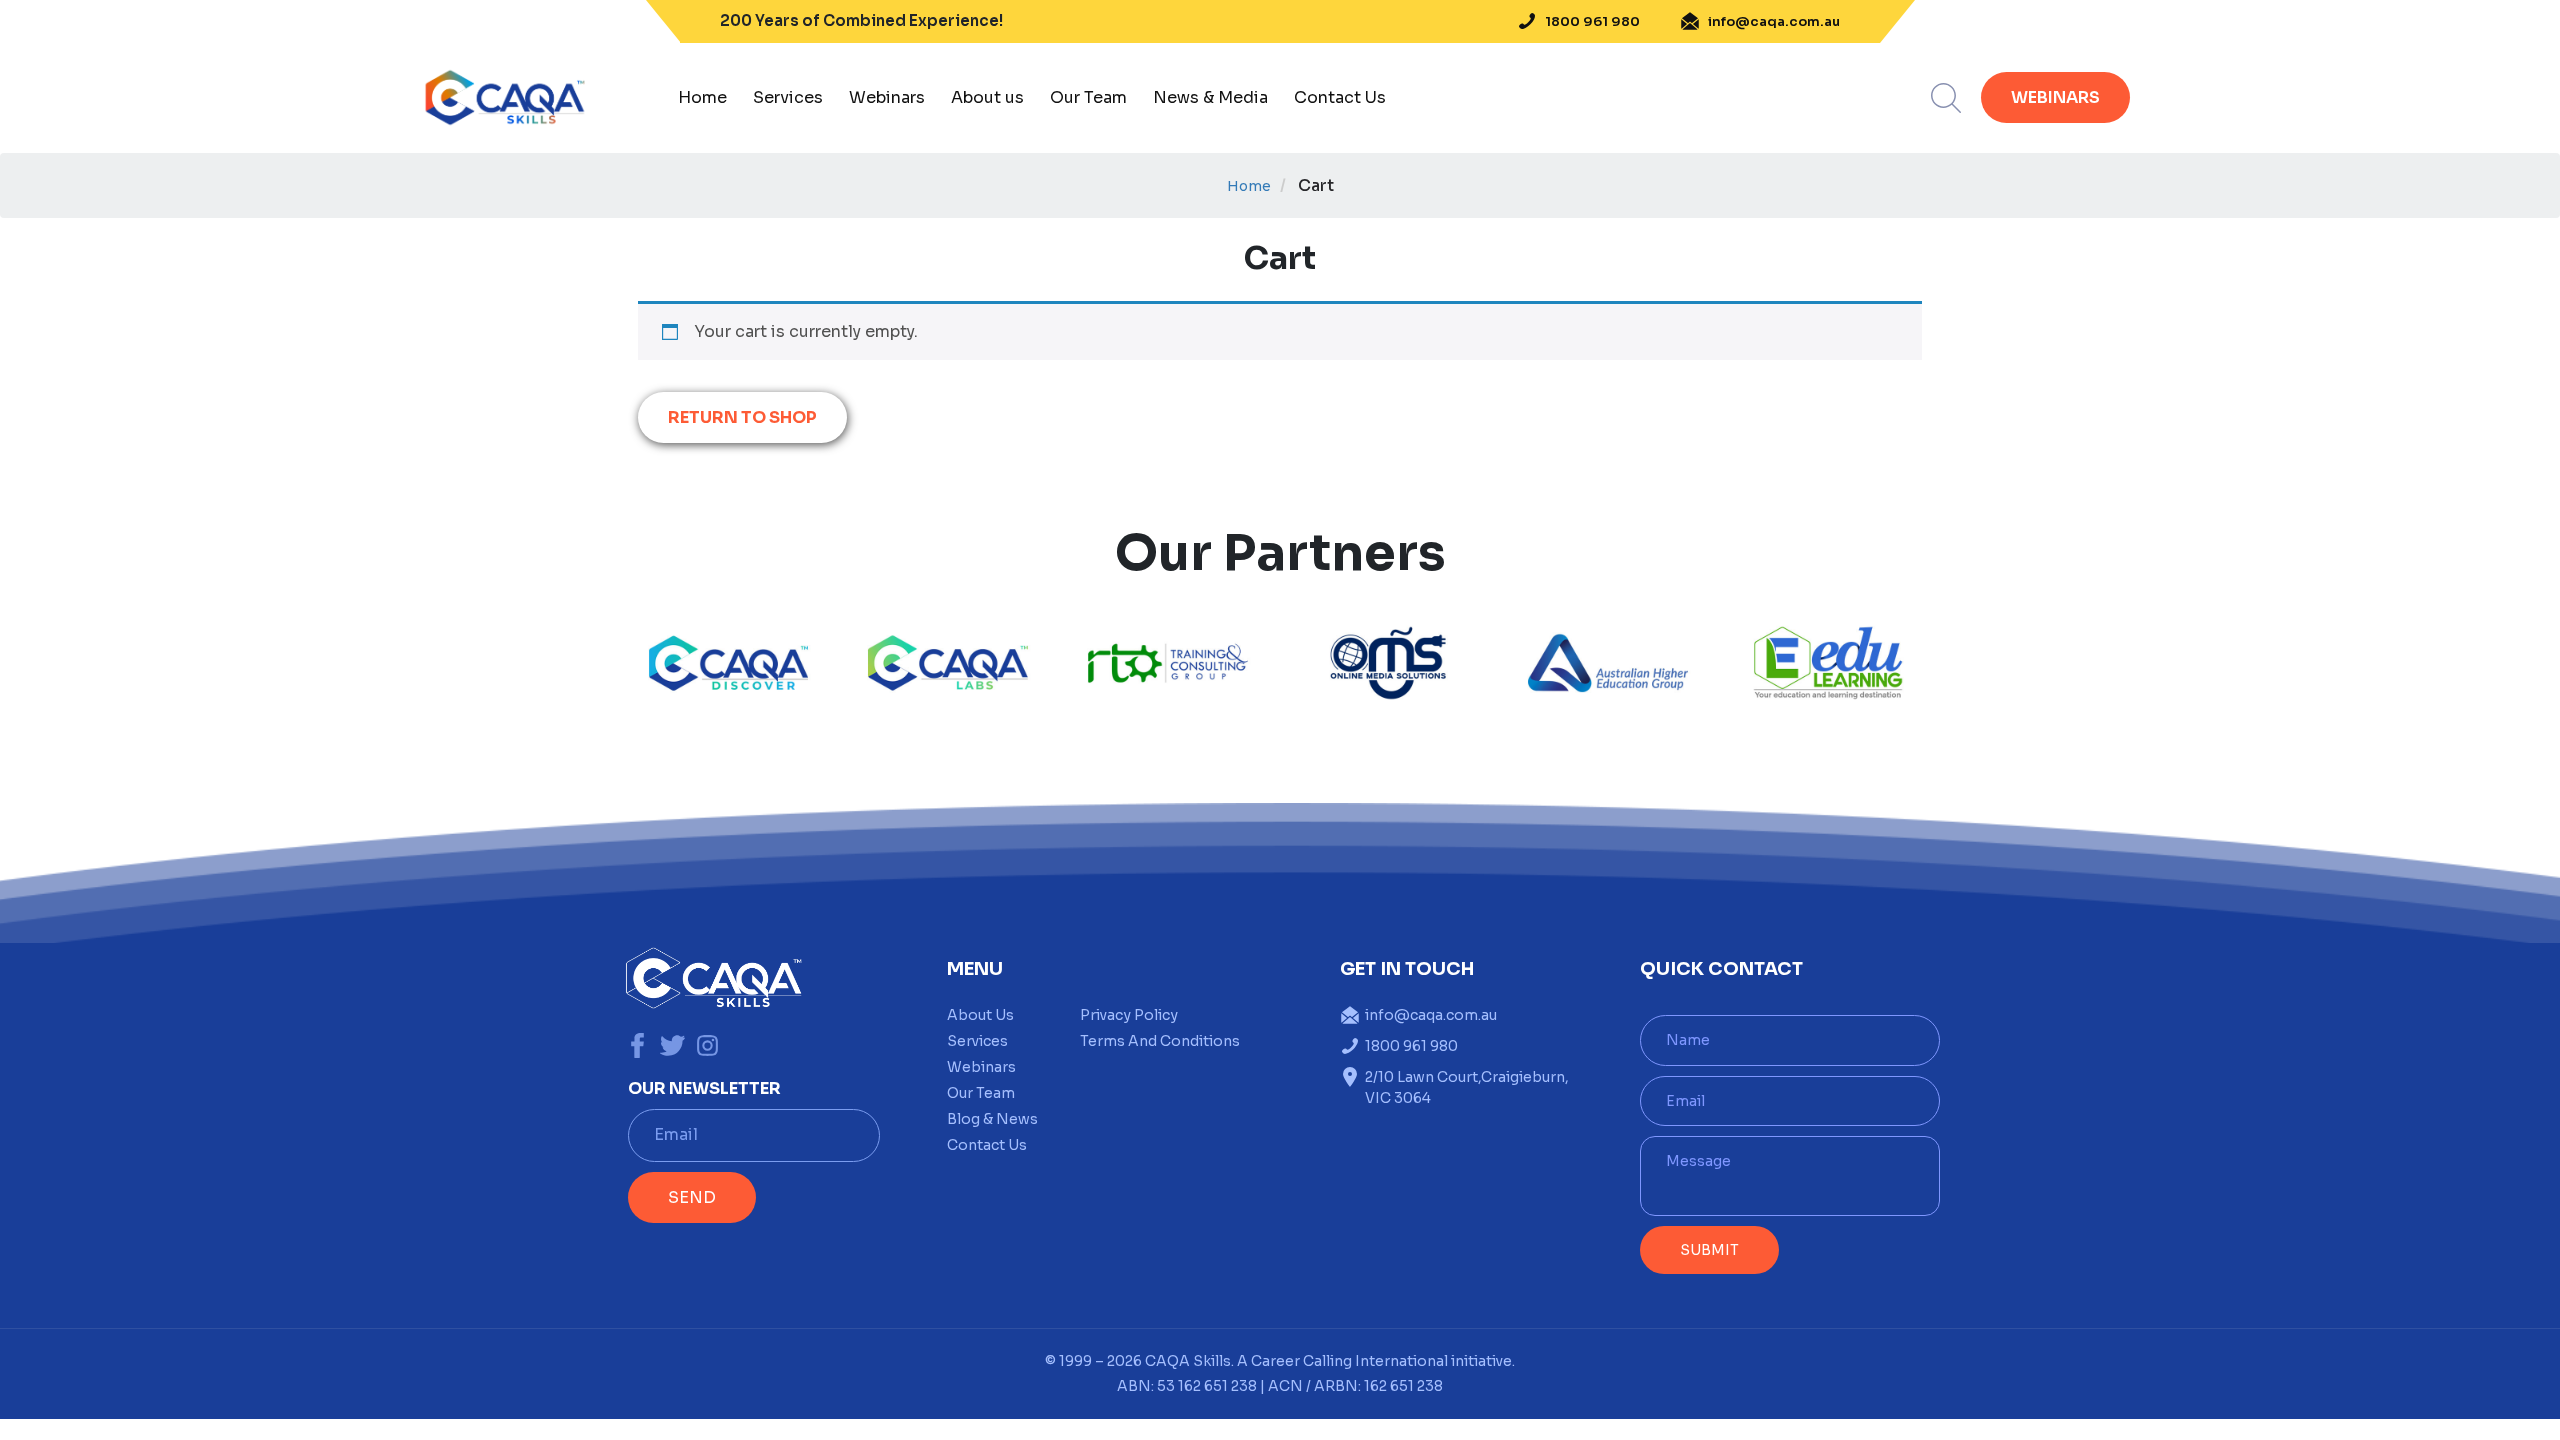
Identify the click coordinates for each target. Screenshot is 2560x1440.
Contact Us (1340, 97)
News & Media (1210, 97)
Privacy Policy (1129, 1015)
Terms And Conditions (1160, 1041)
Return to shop (742, 417)
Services (788, 97)
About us (987, 97)
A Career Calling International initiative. (1374, 1361)
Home (702, 97)
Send (692, 1197)
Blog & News (992, 1119)
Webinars (887, 97)
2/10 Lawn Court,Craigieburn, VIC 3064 (1467, 1087)
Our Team (1088, 97)
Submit (1709, 1250)
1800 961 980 (1592, 21)
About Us (980, 1015)
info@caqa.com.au (1774, 21)
